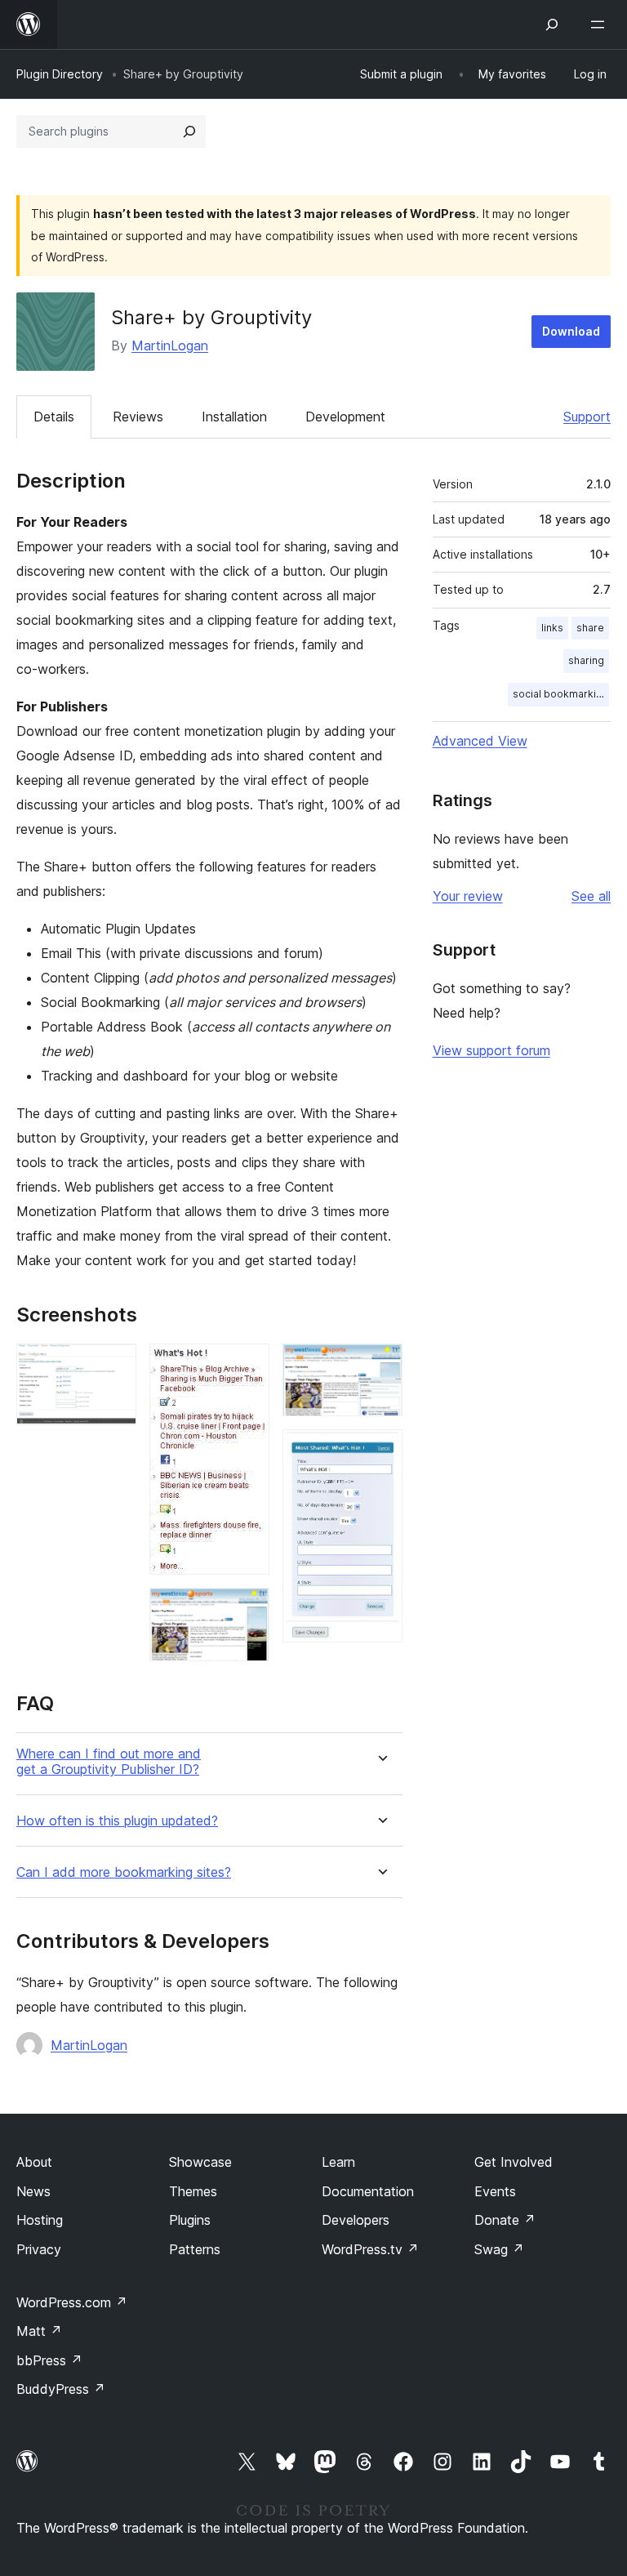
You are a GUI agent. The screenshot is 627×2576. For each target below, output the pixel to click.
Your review (468, 896)
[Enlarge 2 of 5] (247, 1366)
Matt (39, 2331)
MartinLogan (170, 345)
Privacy (39, 2249)
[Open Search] (552, 25)
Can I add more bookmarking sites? (124, 1872)
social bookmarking (560, 694)
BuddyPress (61, 2389)
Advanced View (480, 741)
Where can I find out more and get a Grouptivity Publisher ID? (109, 1762)
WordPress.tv (370, 2249)
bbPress (49, 2360)
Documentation (368, 2191)
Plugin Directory (60, 74)
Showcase (200, 2162)
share (590, 628)
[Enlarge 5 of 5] (380, 1451)
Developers (356, 2220)
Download (571, 331)
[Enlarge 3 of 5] (247, 1610)
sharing (586, 660)
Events (495, 2191)
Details (54, 417)
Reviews (138, 417)
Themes (193, 2191)
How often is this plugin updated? (117, 1821)
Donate (505, 2220)
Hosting (40, 2220)
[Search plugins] (189, 131)
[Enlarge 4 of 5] (380, 1366)
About (34, 2162)
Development (345, 417)
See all (591, 896)
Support (587, 417)
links (552, 628)
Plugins (190, 2220)
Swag (499, 2249)
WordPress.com (72, 2302)
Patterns (195, 2249)
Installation (234, 417)
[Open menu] (601, 25)
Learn (338, 2162)
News (33, 2191)
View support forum (491, 1050)
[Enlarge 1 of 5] (114, 1366)
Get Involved (514, 2162)
